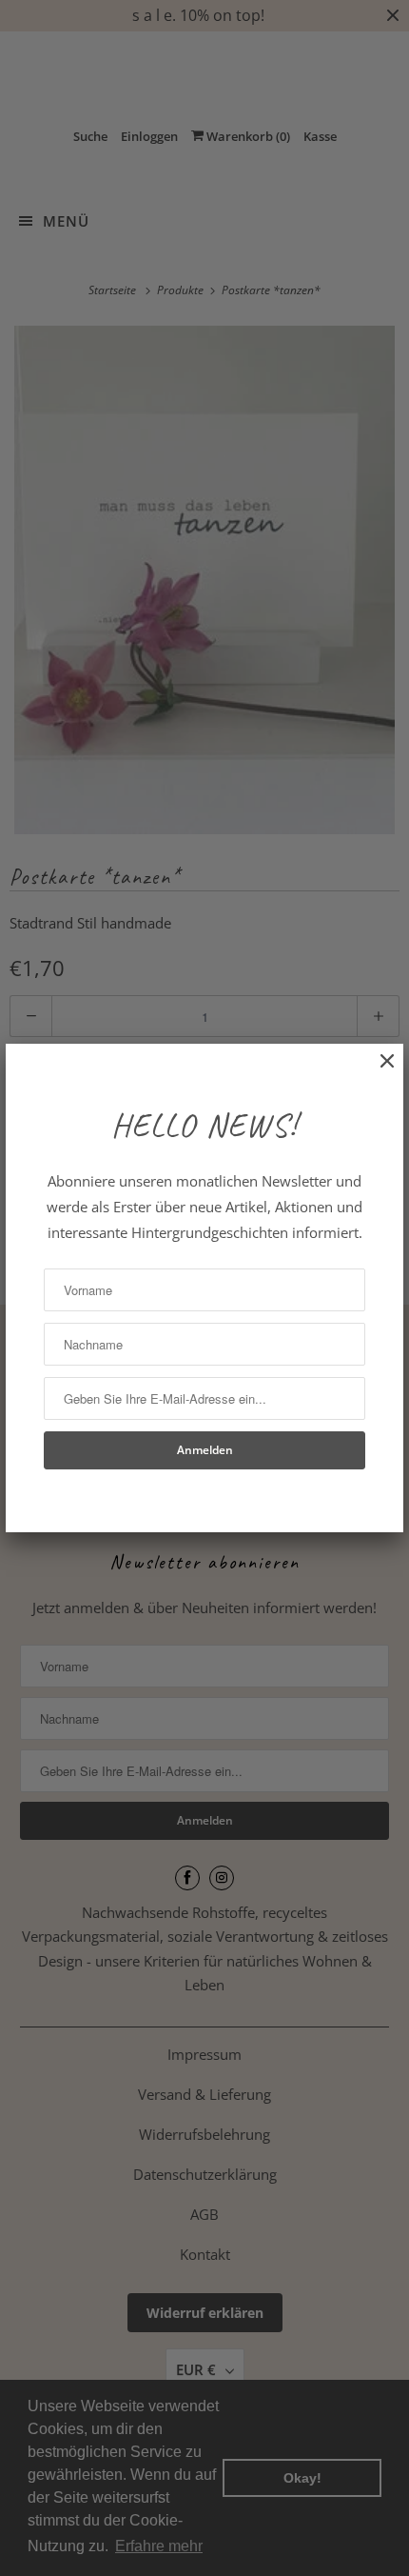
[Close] (378, 1071)
